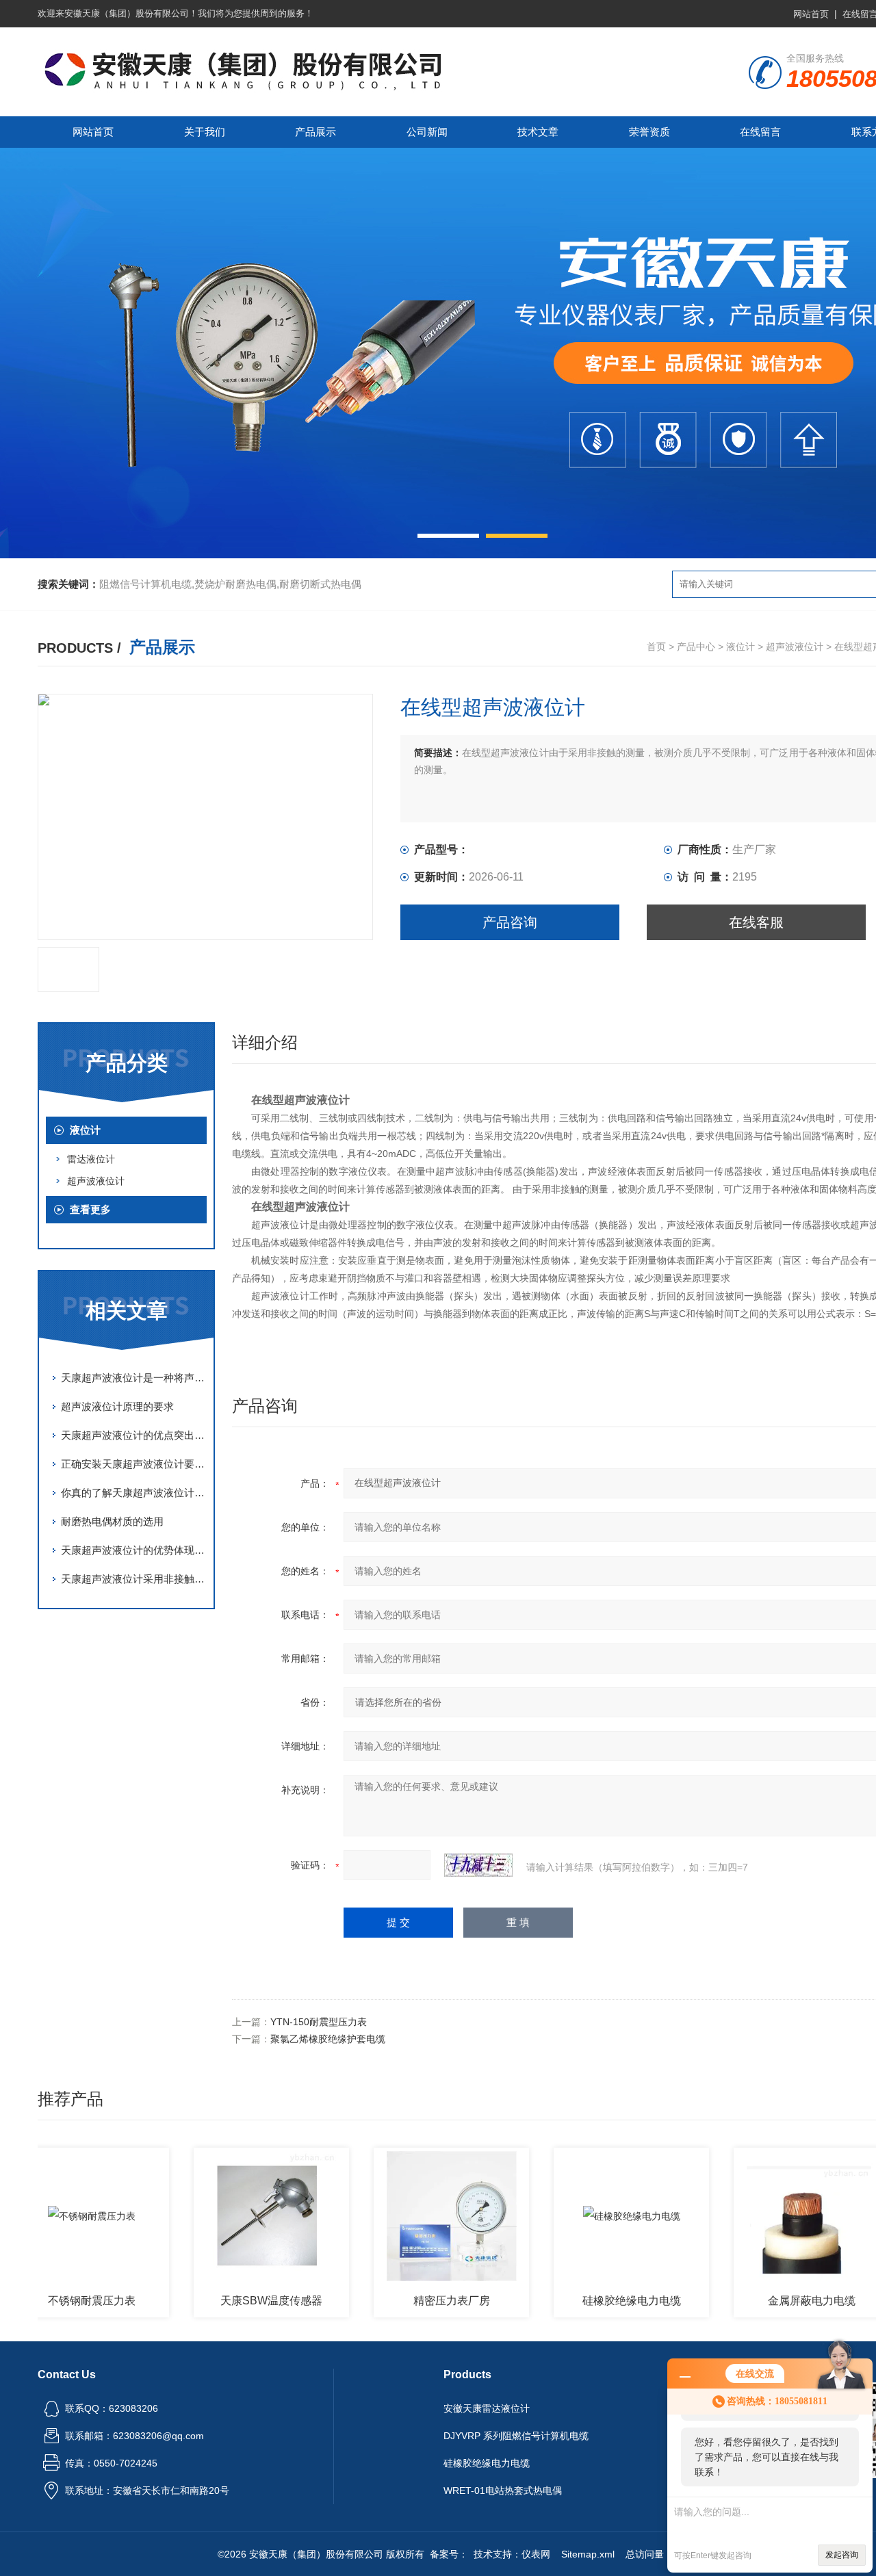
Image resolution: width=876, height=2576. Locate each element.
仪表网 (536, 2554)
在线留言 (760, 132)
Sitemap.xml (588, 2554)
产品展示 (315, 132)
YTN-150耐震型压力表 (319, 2022)
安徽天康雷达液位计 (487, 2408)
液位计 (740, 647)
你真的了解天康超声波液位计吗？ (133, 1493)
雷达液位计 (91, 1159)
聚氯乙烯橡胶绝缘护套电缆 (328, 2039)
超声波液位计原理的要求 (117, 1406)
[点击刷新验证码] (478, 1865)
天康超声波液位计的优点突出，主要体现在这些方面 (133, 1435)
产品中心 (696, 647)
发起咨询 (842, 2555)
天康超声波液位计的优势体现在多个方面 (133, 1550)
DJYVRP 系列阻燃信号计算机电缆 (516, 2436)
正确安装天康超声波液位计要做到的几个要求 (133, 1464)
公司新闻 (427, 132)
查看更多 (90, 1209)
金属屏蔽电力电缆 (771, 2301)
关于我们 (205, 132)
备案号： (449, 2554)
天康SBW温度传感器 (230, 2301)
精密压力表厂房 (411, 2301)
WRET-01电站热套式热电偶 (503, 2490)
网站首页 (811, 14)
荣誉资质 (649, 132)
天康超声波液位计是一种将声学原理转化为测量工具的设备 (133, 1378)
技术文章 (538, 132)
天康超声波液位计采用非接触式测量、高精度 (133, 1579)
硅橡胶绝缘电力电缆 (591, 2301)
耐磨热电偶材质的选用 (112, 1521)
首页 (656, 647)
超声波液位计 (795, 647)
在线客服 (756, 922)
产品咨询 (510, 922)
